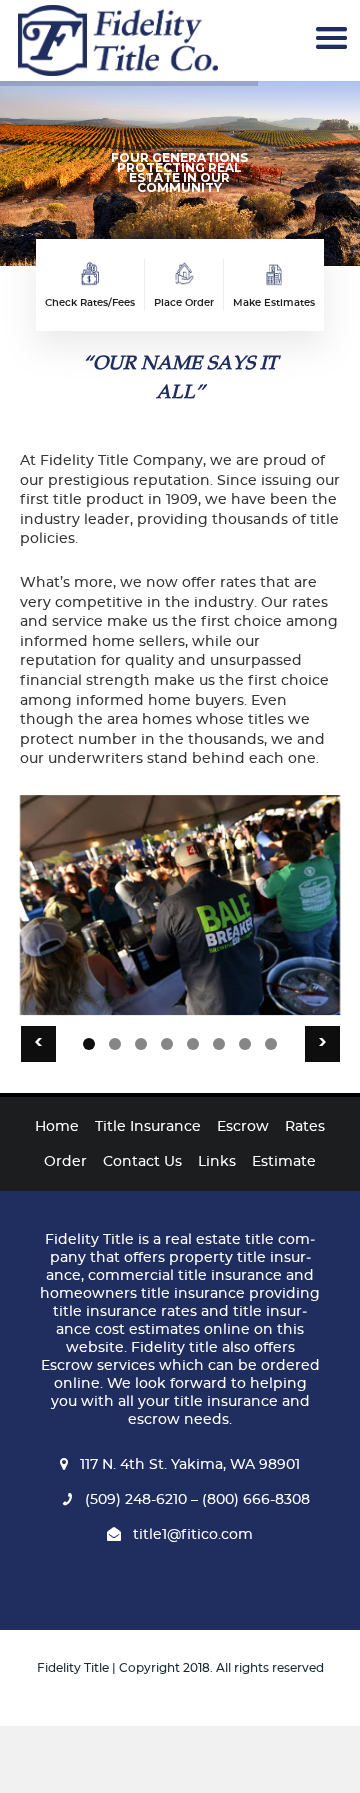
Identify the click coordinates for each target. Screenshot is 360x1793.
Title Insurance (148, 1127)
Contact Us (142, 1162)
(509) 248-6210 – (141, 1500)
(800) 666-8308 (254, 1500)
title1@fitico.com (193, 1535)
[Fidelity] (117, 40)
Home (57, 1127)
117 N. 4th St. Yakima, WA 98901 (190, 1465)
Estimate (284, 1162)
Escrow (243, 1127)
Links (217, 1162)
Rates (305, 1127)
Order (65, 1162)
